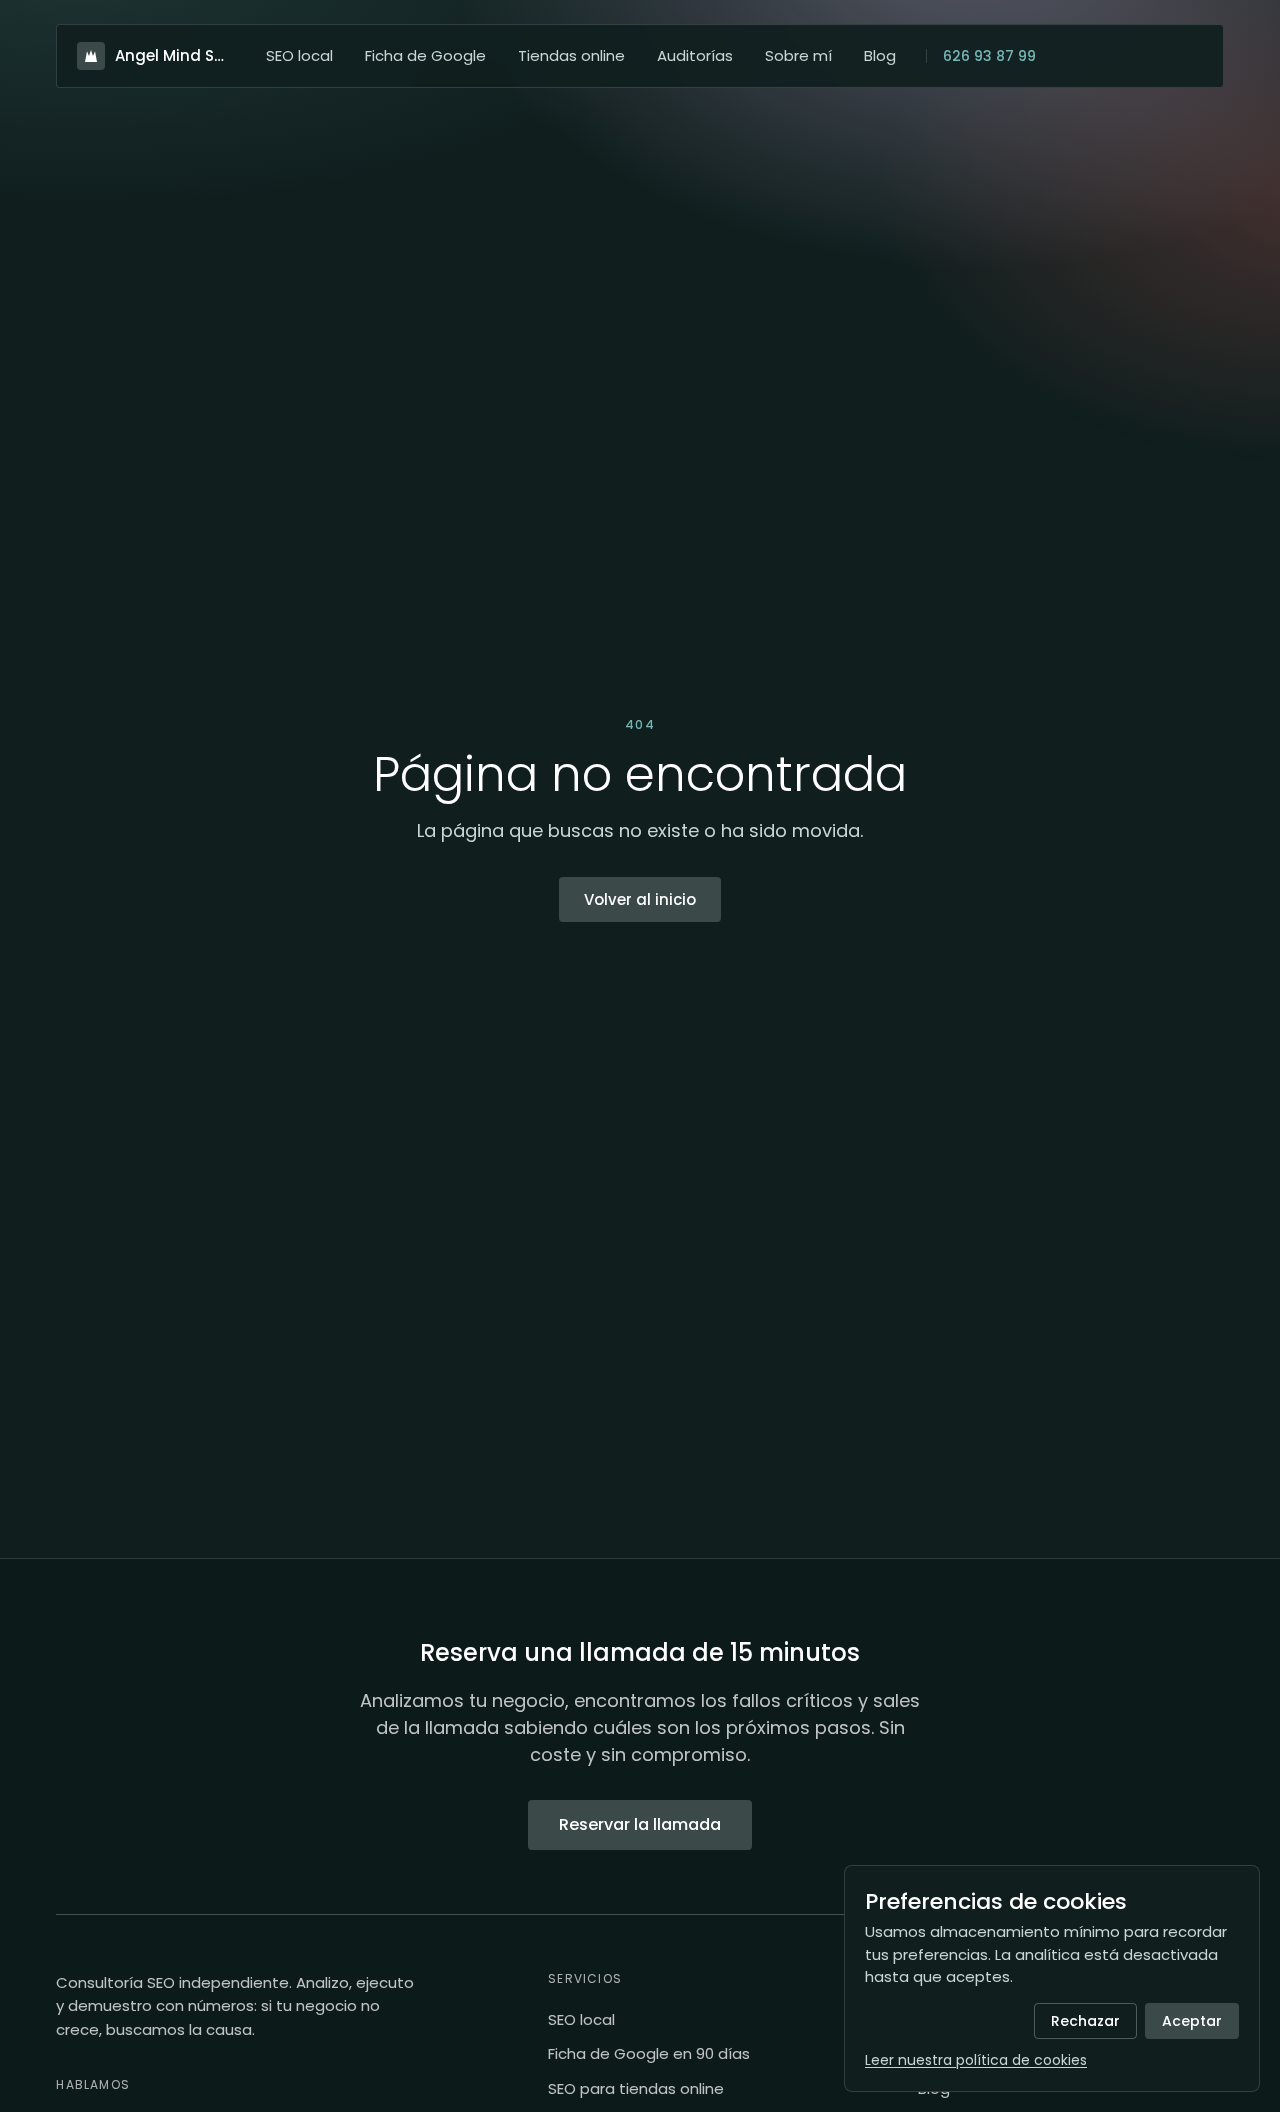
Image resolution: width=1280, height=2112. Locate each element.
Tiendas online (571, 55)
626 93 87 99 (989, 56)
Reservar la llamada (640, 1824)
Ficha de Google (425, 55)
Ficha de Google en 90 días (649, 2053)
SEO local (299, 55)
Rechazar (1085, 2021)
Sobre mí (798, 55)
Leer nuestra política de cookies (976, 2060)
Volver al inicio (640, 899)
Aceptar (1192, 2021)
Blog (880, 55)
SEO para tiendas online (636, 2088)
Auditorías (695, 55)
